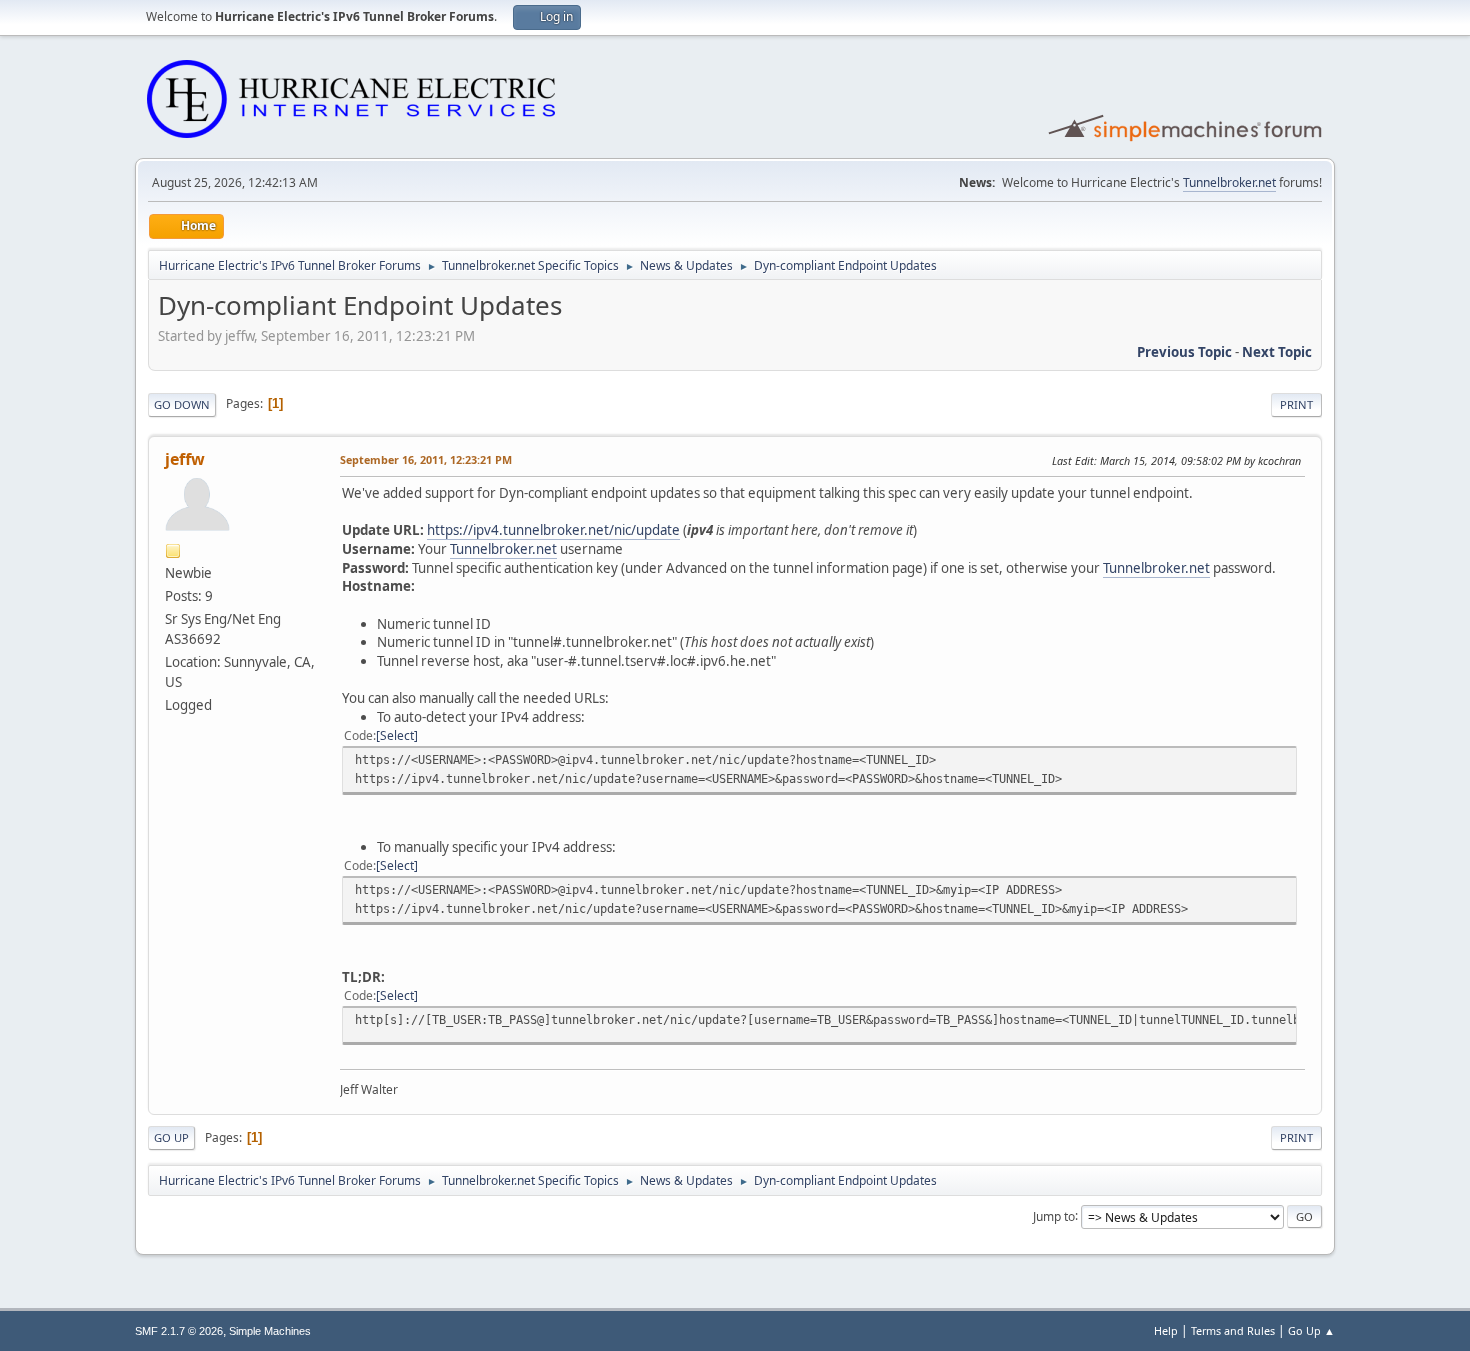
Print (1296, 404)
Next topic (1277, 352)
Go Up (171, 1137)
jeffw (185, 459)
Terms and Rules (1233, 1330)
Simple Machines (270, 1331)
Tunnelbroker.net (1229, 182)
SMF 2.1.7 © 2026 (179, 1331)
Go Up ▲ (1311, 1330)
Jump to (1054, 1215)
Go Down (182, 404)
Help (1166, 1330)
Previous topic (1184, 352)
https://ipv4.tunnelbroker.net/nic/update (553, 530)
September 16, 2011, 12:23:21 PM (426, 459)
